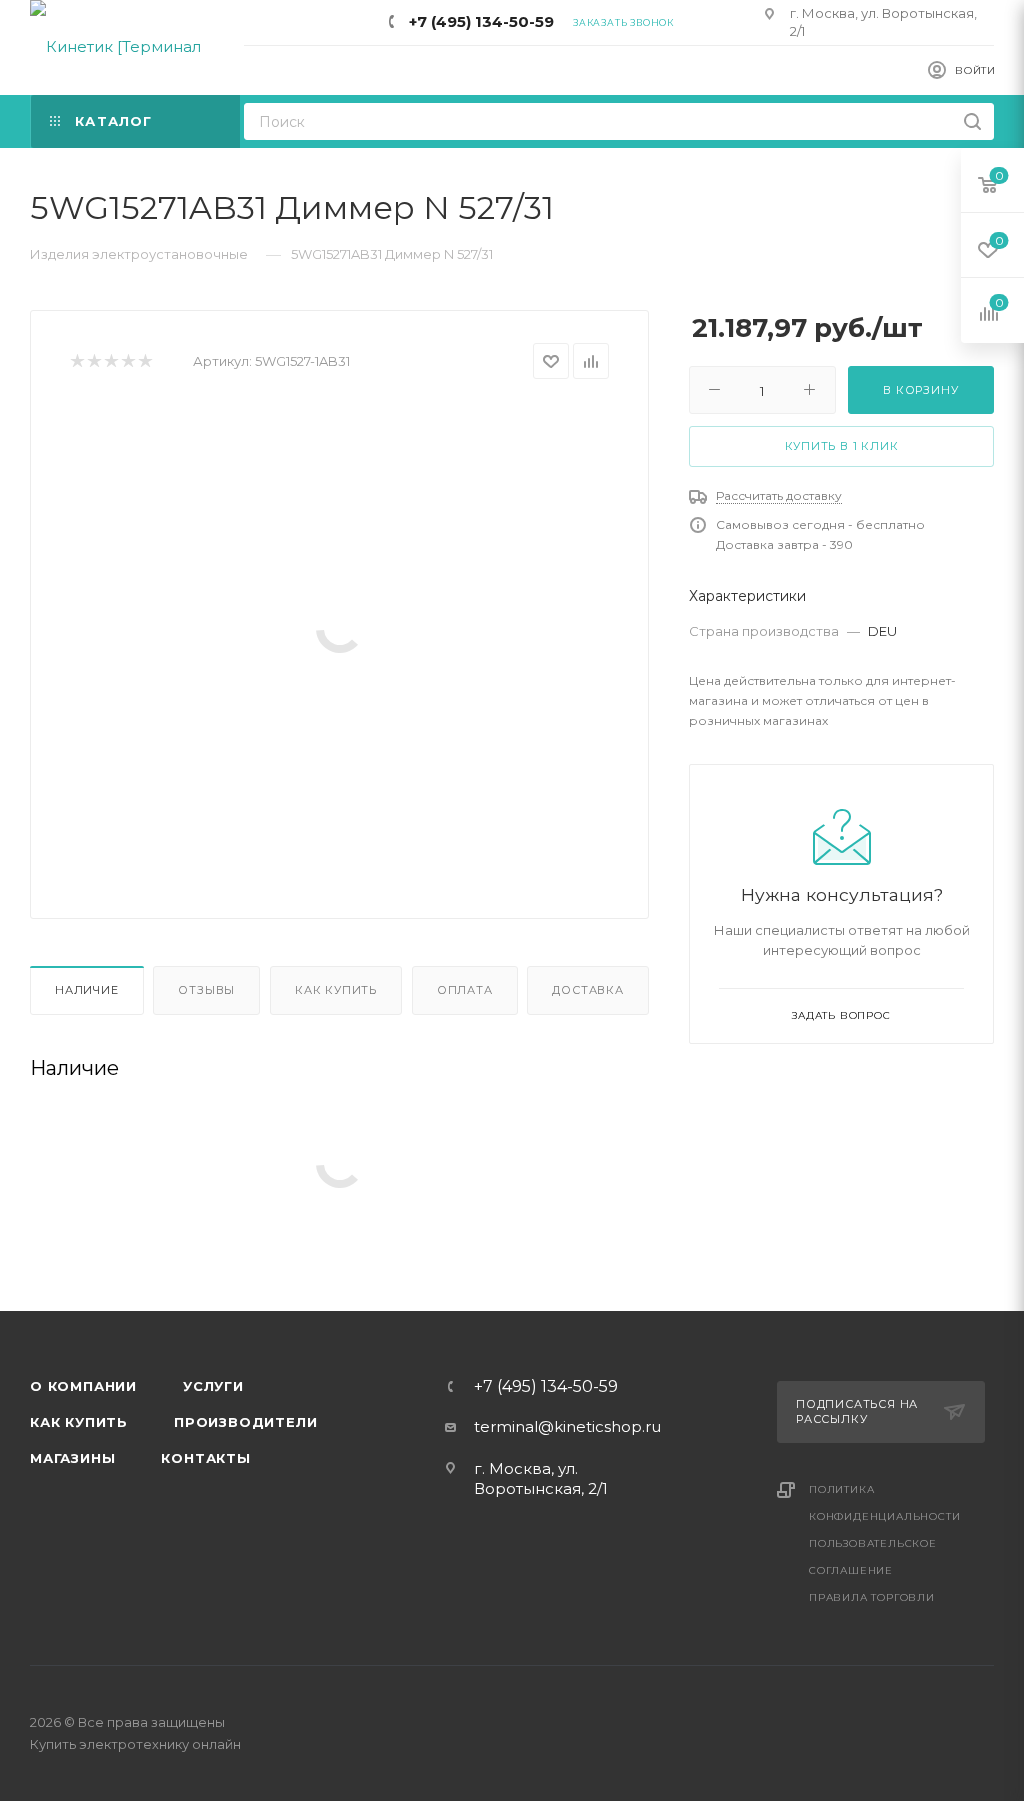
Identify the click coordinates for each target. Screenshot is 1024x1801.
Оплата (465, 990)
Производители (245, 1422)
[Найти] (972, 121)
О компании (83, 1386)
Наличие (87, 990)
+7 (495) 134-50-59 (481, 21)
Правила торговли (872, 1597)
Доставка (587, 990)
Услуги (213, 1386)
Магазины (72, 1458)
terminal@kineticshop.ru (567, 1426)
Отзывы (206, 990)
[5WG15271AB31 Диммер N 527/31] (340, 629)
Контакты (205, 1458)
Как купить (336, 990)
